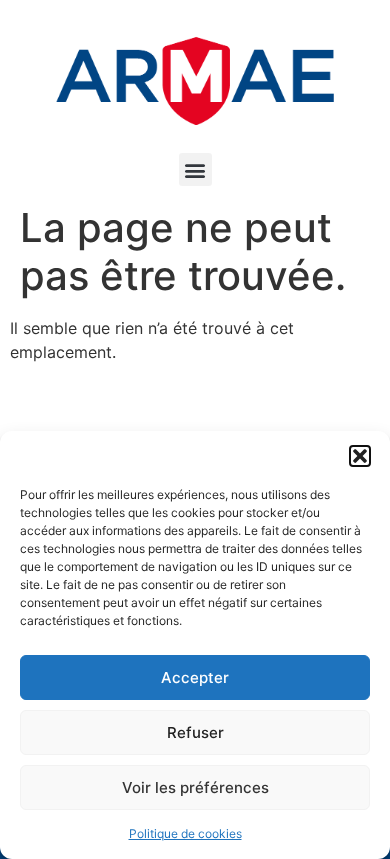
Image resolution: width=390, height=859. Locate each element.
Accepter (195, 677)
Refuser (195, 732)
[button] (360, 456)
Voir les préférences (195, 787)
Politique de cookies (185, 833)
